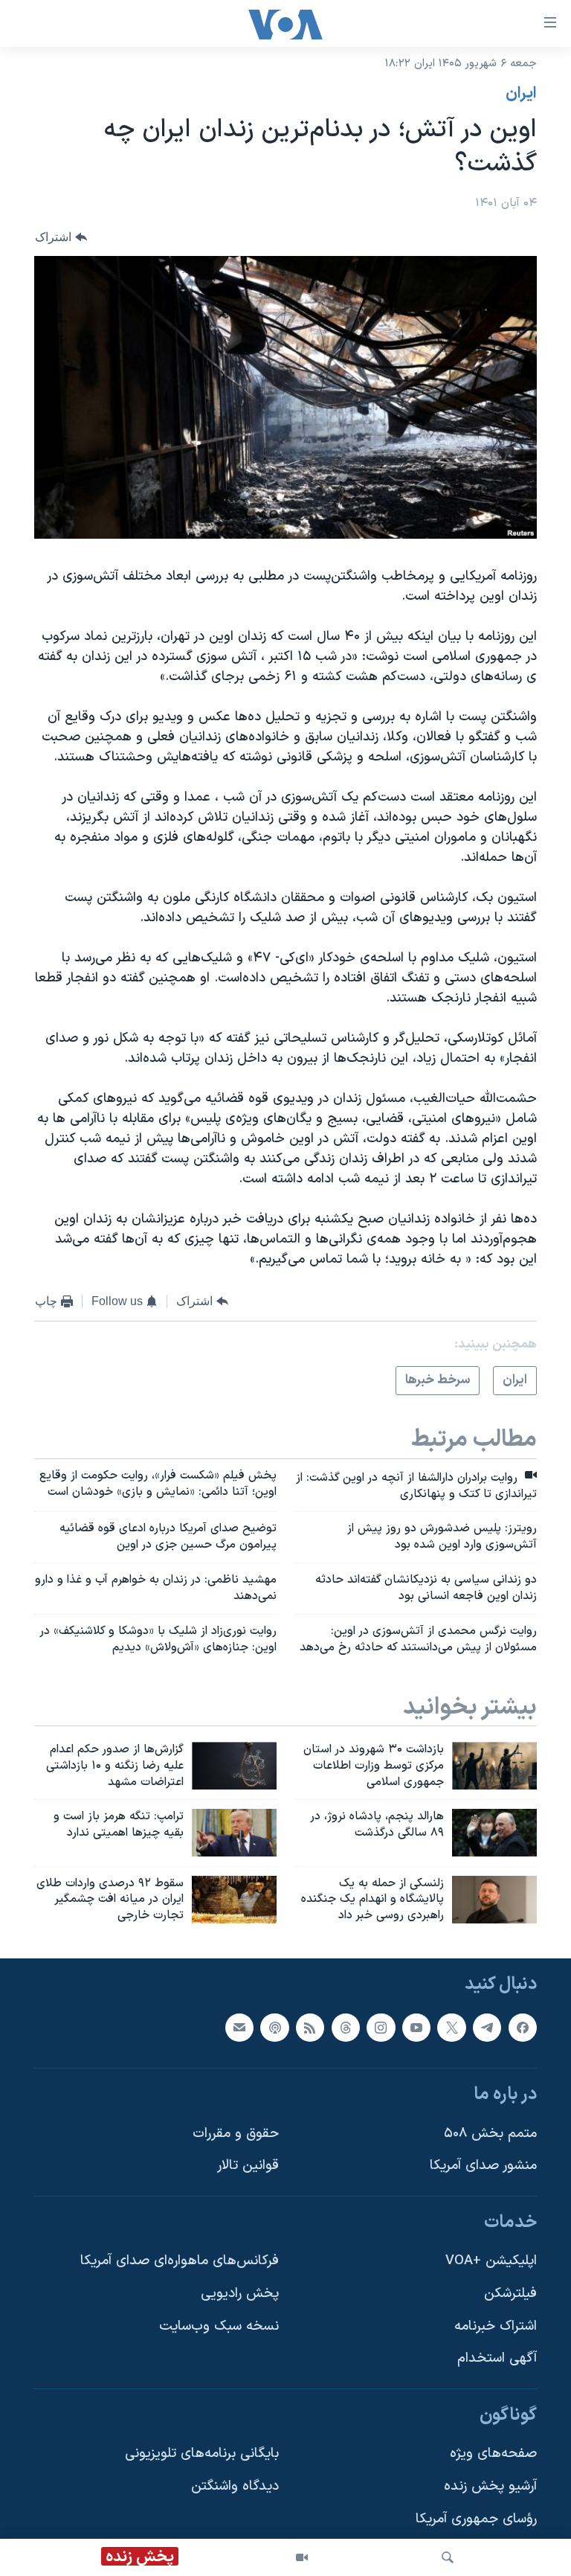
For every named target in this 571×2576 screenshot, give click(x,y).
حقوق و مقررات (236, 2134)
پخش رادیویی (240, 2294)
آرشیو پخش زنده (490, 2486)
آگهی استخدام (497, 2358)
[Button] (61, 237)
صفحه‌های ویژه (493, 2454)
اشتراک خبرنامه (496, 2326)
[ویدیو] (302, 2557)
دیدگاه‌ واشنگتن (235, 2486)
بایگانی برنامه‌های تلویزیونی (202, 2454)
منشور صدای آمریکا (483, 2166)
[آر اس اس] (310, 2028)
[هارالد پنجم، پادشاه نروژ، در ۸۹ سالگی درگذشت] (494, 1833)
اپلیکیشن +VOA (491, 2262)
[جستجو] (448, 2557)
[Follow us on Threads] (346, 2028)
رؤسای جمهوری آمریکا (476, 2519)
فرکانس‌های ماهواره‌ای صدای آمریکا (180, 2262)
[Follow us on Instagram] (381, 2028)
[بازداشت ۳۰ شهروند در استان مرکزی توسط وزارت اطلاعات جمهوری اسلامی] (494, 1766)
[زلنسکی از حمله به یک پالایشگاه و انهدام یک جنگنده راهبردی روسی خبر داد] (494, 1900)
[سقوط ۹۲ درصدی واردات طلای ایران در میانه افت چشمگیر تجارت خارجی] (234, 1900)
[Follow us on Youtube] (416, 2028)
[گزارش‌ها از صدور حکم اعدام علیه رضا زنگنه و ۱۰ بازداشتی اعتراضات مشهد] (234, 1766)
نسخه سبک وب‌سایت (219, 2326)
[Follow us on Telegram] (487, 2028)
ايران (521, 94)
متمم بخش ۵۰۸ (490, 2134)
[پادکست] (274, 2028)
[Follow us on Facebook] (523, 2028)
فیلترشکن (510, 2294)
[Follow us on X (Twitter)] (451, 2028)
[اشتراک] (239, 2028)
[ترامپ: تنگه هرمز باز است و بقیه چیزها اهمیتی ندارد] (234, 1833)
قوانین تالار (248, 2166)
